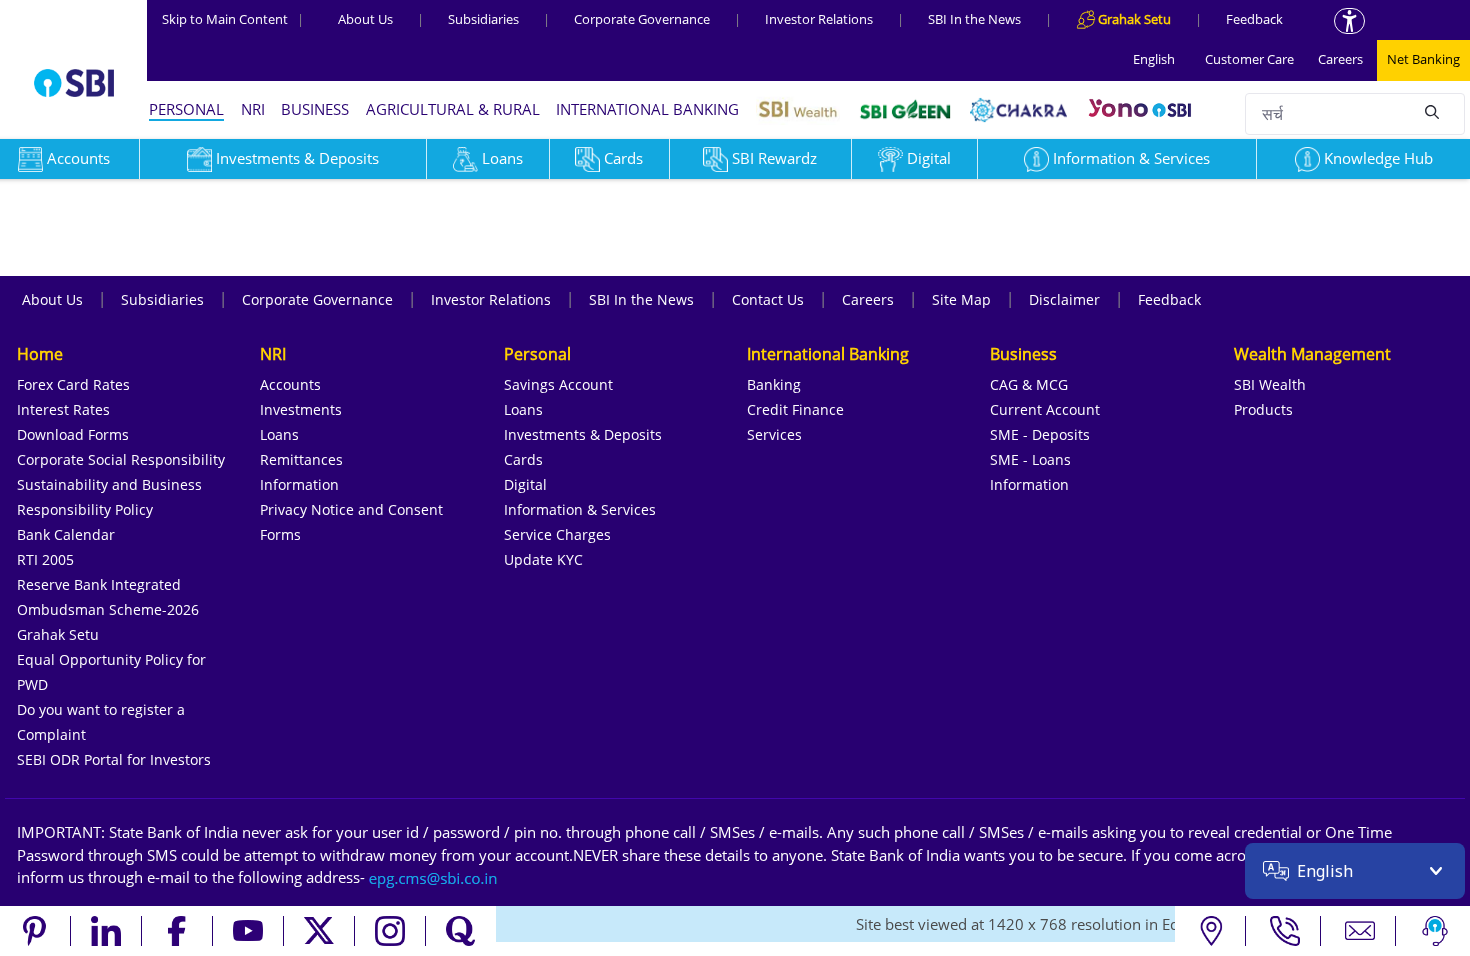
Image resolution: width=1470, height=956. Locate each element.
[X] (319, 931)
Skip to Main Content (233, 19)
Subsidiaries (483, 19)
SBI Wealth (1270, 384)
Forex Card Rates (73, 384)
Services (774, 434)
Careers (1340, 59)
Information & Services (1131, 158)
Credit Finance (795, 409)
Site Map (961, 299)
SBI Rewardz (774, 158)
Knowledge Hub (1378, 158)
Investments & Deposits (297, 158)
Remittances (301, 459)
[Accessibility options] (1349, 21)
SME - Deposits (1040, 434)
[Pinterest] (35, 931)
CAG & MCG (1029, 384)
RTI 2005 (45, 559)
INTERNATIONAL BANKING (647, 109)
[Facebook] (177, 931)
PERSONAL (186, 109)
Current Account (1045, 409)
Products (1263, 409)
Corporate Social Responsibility (121, 459)
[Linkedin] (106, 931)
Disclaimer (1064, 299)
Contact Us (768, 299)
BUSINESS (315, 109)
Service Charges (557, 534)
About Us (365, 19)
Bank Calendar (66, 534)
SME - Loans (1030, 459)
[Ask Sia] (1435, 931)
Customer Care (1249, 59)
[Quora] (461, 931)
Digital (929, 158)
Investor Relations (819, 19)
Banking (774, 384)
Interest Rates (63, 409)
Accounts (290, 384)
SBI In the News (974, 19)
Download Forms (73, 434)
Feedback (1254, 19)
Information (299, 484)
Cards (623, 158)
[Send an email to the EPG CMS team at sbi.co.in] (434, 877)
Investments (301, 409)
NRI (253, 109)
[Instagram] (390, 931)
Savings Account (558, 384)
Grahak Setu (58, 634)
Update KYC (543, 559)
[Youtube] (248, 931)
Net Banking (1423, 59)
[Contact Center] (1285, 931)
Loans (502, 158)
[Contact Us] (1360, 931)
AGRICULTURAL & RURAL (453, 109)
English (1154, 59)
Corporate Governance (642, 19)
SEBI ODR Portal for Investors (114, 759)
